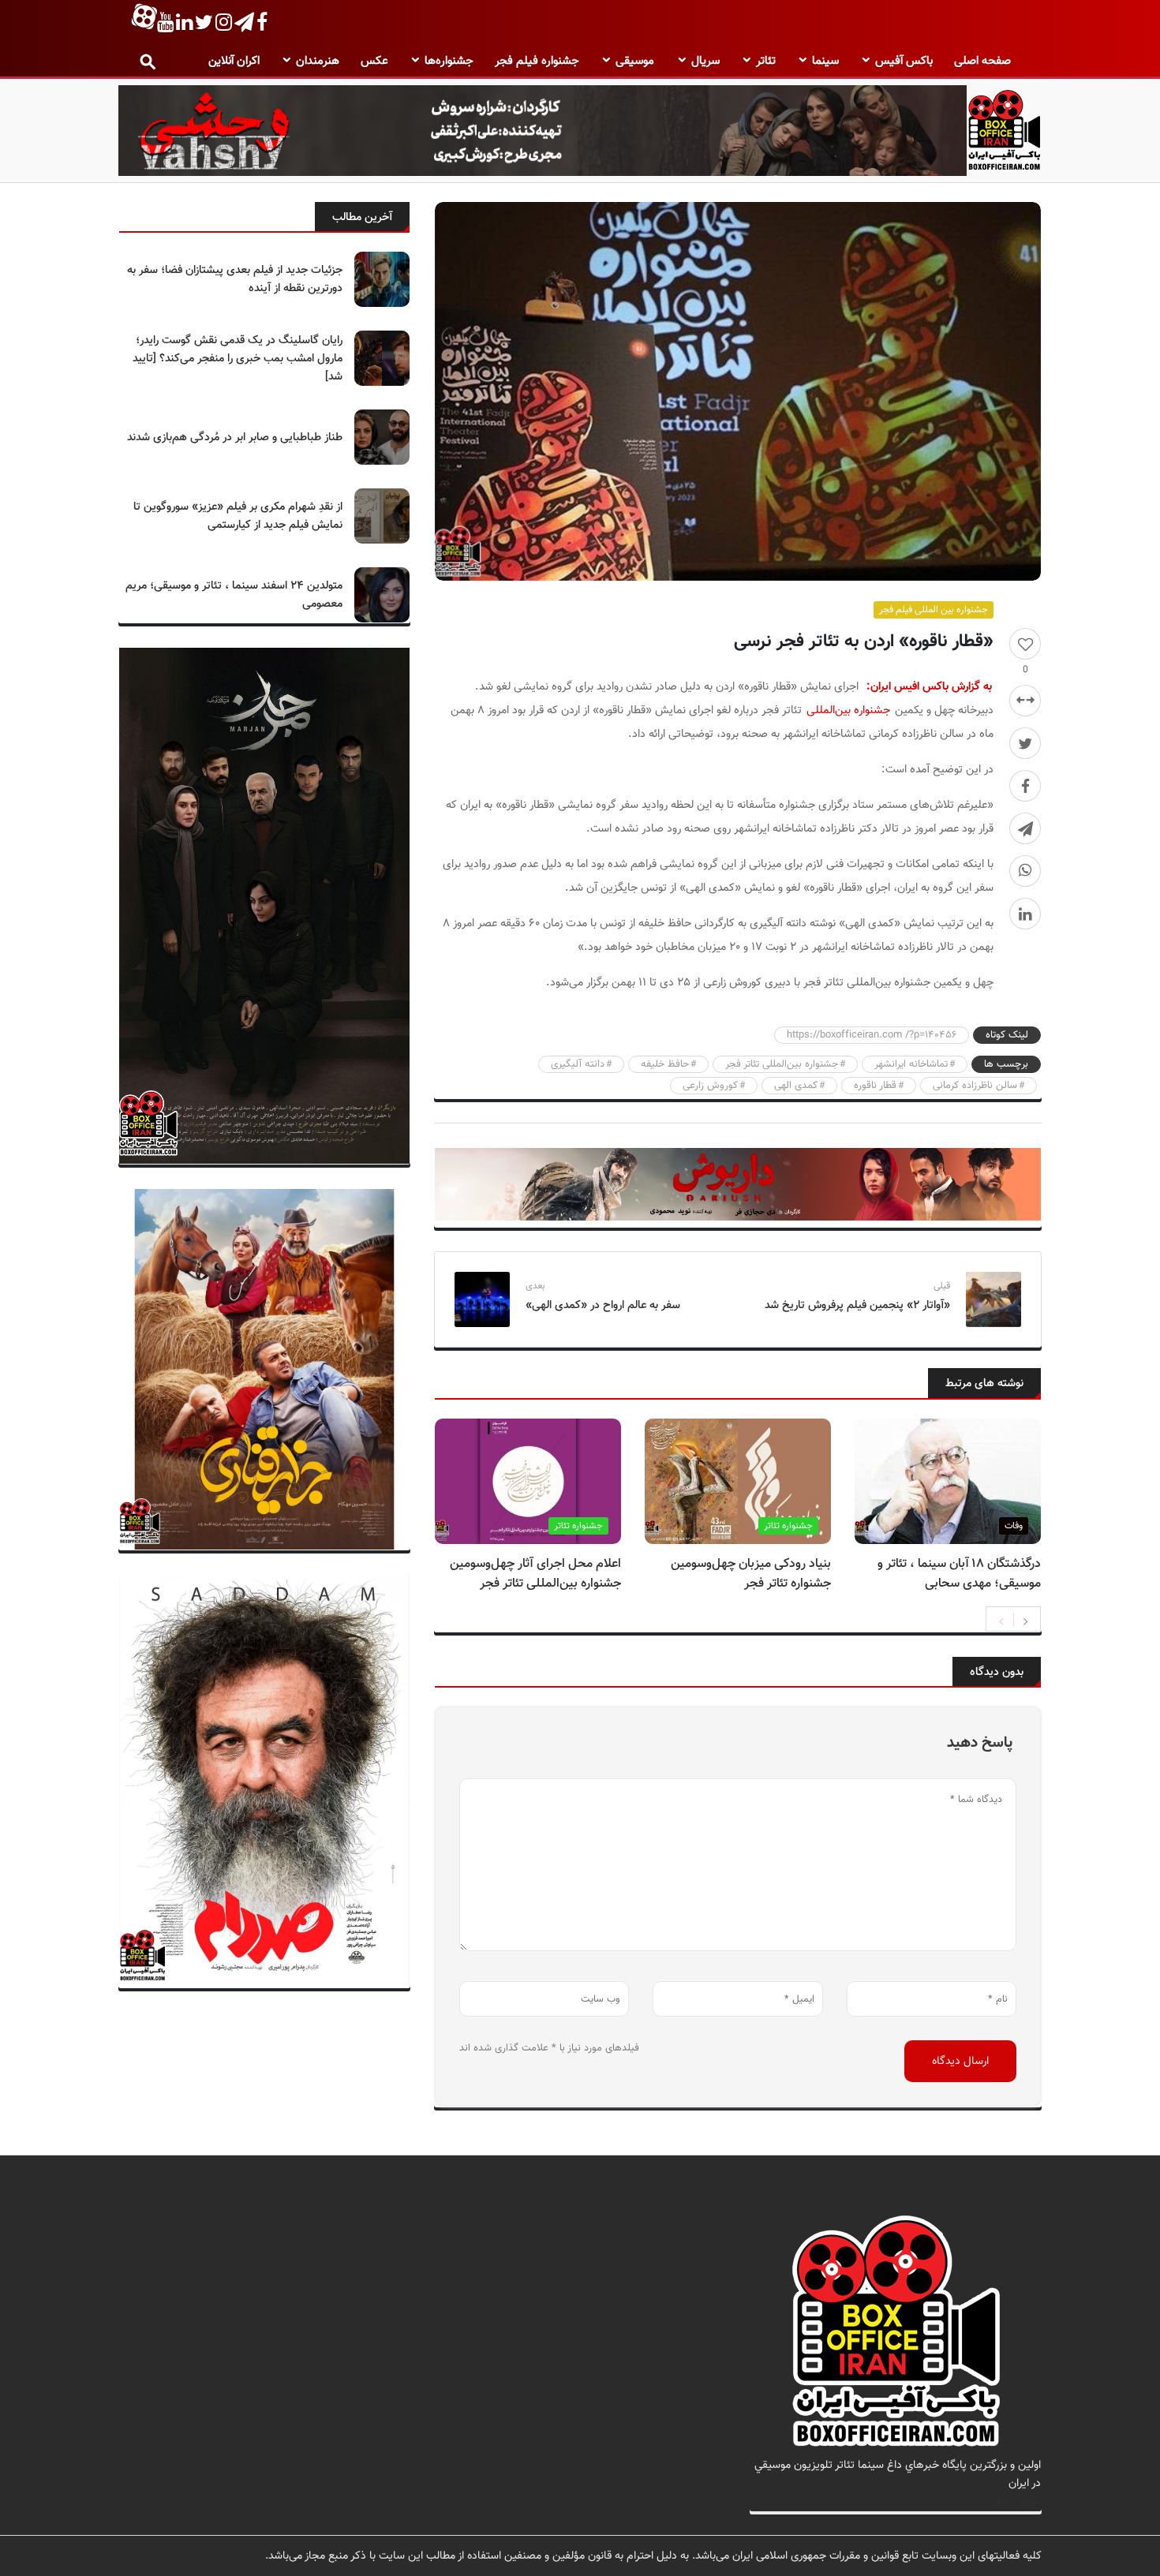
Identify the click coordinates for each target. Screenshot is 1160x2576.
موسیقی (635, 61)
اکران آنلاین (234, 61)
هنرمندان (318, 61)
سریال (705, 61)
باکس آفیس (904, 61)
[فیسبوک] (1025, 786)
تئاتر (766, 61)
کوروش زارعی (710, 1086)
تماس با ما (1017, 2501)
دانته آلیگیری (578, 1064)
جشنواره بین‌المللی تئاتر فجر (782, 1064)
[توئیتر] (1025, 743)
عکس (374, 61)
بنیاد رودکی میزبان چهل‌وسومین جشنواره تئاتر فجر (751, 1574)
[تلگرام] (1025, 828)
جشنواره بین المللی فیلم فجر (934, 610)
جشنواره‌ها (449, 61)
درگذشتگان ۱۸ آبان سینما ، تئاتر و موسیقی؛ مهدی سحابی (959, 1574)
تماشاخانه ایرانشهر (911, 1064)
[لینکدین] (1025, 914)
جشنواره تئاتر (788, 1526)
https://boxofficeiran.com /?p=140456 (872, 1035)
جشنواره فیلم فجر (537, 61)
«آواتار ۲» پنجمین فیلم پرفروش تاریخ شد (857, 1305)
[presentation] (1001, 1620)
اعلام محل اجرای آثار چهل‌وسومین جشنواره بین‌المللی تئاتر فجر (535, 1574)
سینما (825, 61)
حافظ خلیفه (665, 1064)
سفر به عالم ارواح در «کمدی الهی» (603, 1305)
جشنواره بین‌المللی (848, 710)
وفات (1014, 1526)
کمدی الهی (796, 1086)
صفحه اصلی (982, 61)
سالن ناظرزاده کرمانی (975, 1086)
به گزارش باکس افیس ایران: (929, 687)
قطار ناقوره (875, 1086)
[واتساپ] (1025, 871)
